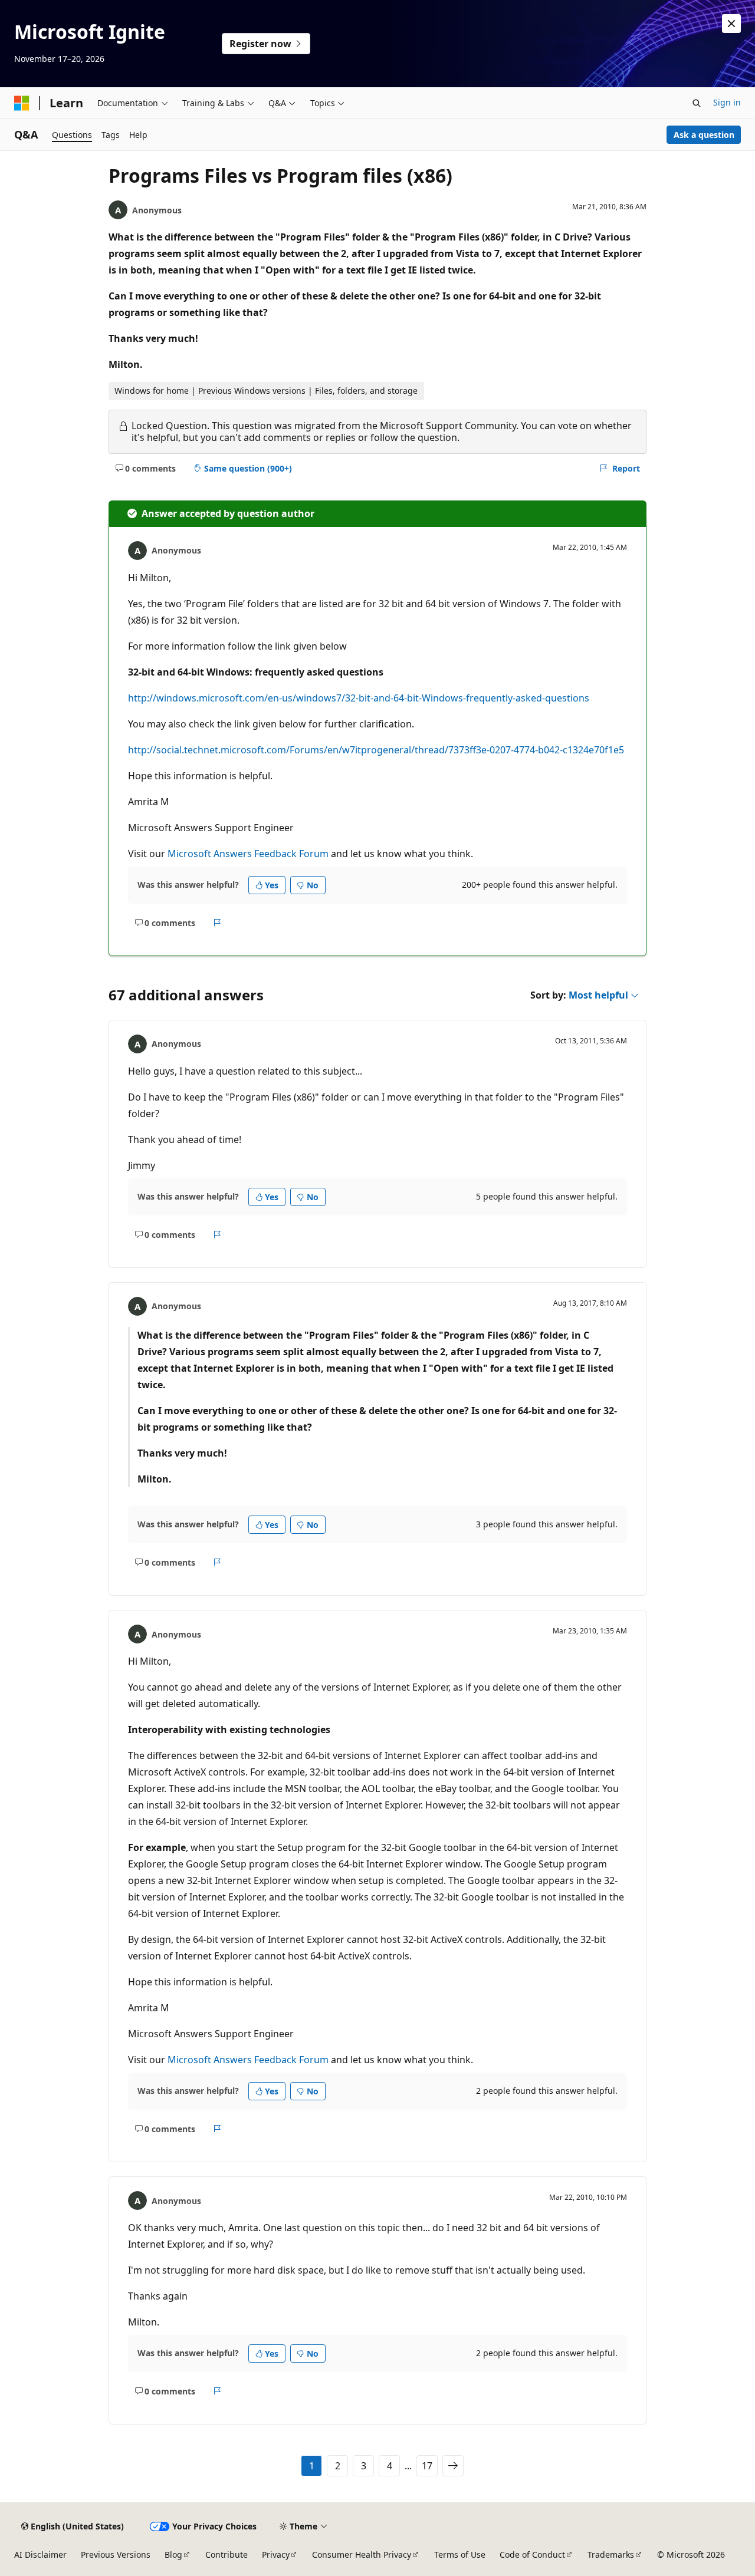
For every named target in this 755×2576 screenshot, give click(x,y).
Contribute (226, 2554)
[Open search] (697, 103)
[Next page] (453, 2466)
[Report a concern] (217, 923)
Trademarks (611, 2554)
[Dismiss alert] (731, 24)
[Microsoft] (22, 103)
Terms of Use (460, 2554)
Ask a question (704, 135)
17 (427, 2466)
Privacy (276, 2554)
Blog (173, 2554)
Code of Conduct (532, 2554)
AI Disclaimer (40, 2554)
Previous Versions (116, 2554)
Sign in (727, 102)
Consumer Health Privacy (362, 2554)
